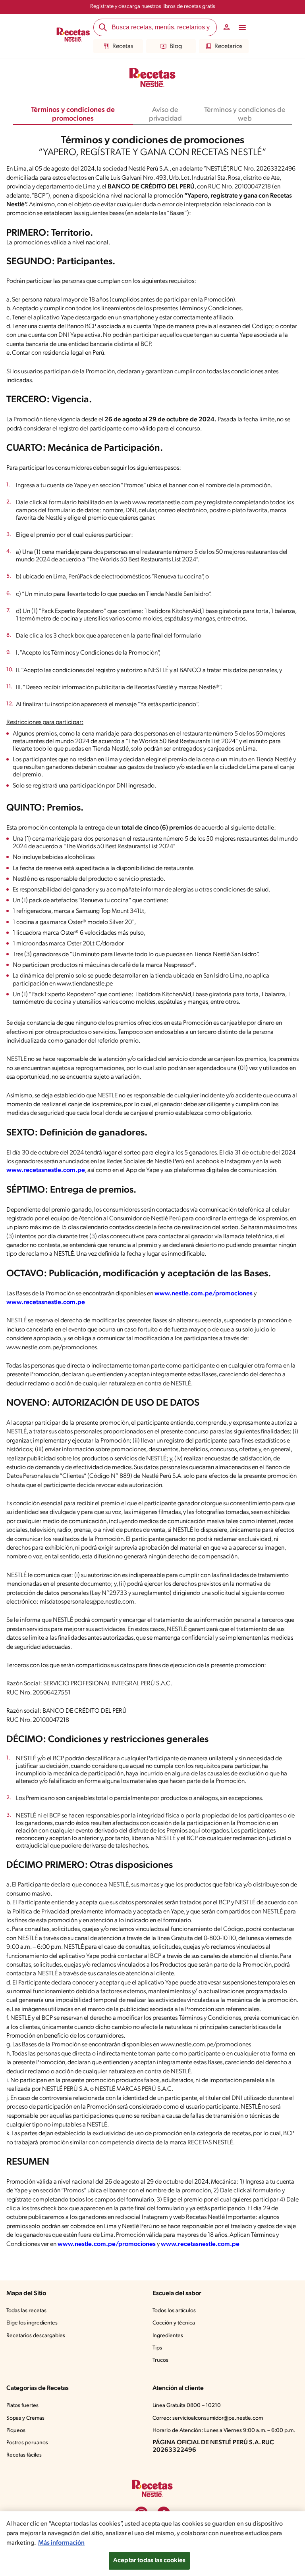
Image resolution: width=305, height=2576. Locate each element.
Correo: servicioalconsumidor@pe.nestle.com (208, 2418)
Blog (176, 46)
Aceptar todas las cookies (149, 2561)
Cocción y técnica (174, 2323)
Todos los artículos (174, 2311)
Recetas (123, 46)
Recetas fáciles (24, 2455)
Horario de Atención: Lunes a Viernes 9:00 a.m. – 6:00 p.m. (224, 2431)
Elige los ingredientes (32, 2323)
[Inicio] (73, 36)
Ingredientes (168, 2336)
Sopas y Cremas (25, 2418)
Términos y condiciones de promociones (73, 115)
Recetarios (228, 46)
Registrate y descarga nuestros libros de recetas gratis (153, 7)
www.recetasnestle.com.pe (46, 1170)
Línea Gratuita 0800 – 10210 (187, 2406)
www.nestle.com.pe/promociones (204, 1294)
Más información (61, 2543)
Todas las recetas (26, 2311)
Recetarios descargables (36, 2336)
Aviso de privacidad (165, 115)
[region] (152, 2544)
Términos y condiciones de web (245, 115)
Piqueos (16, 2431)
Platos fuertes (22, 2406)
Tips (157, 2348)
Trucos (160, 2360)
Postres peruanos (27, 2443)
